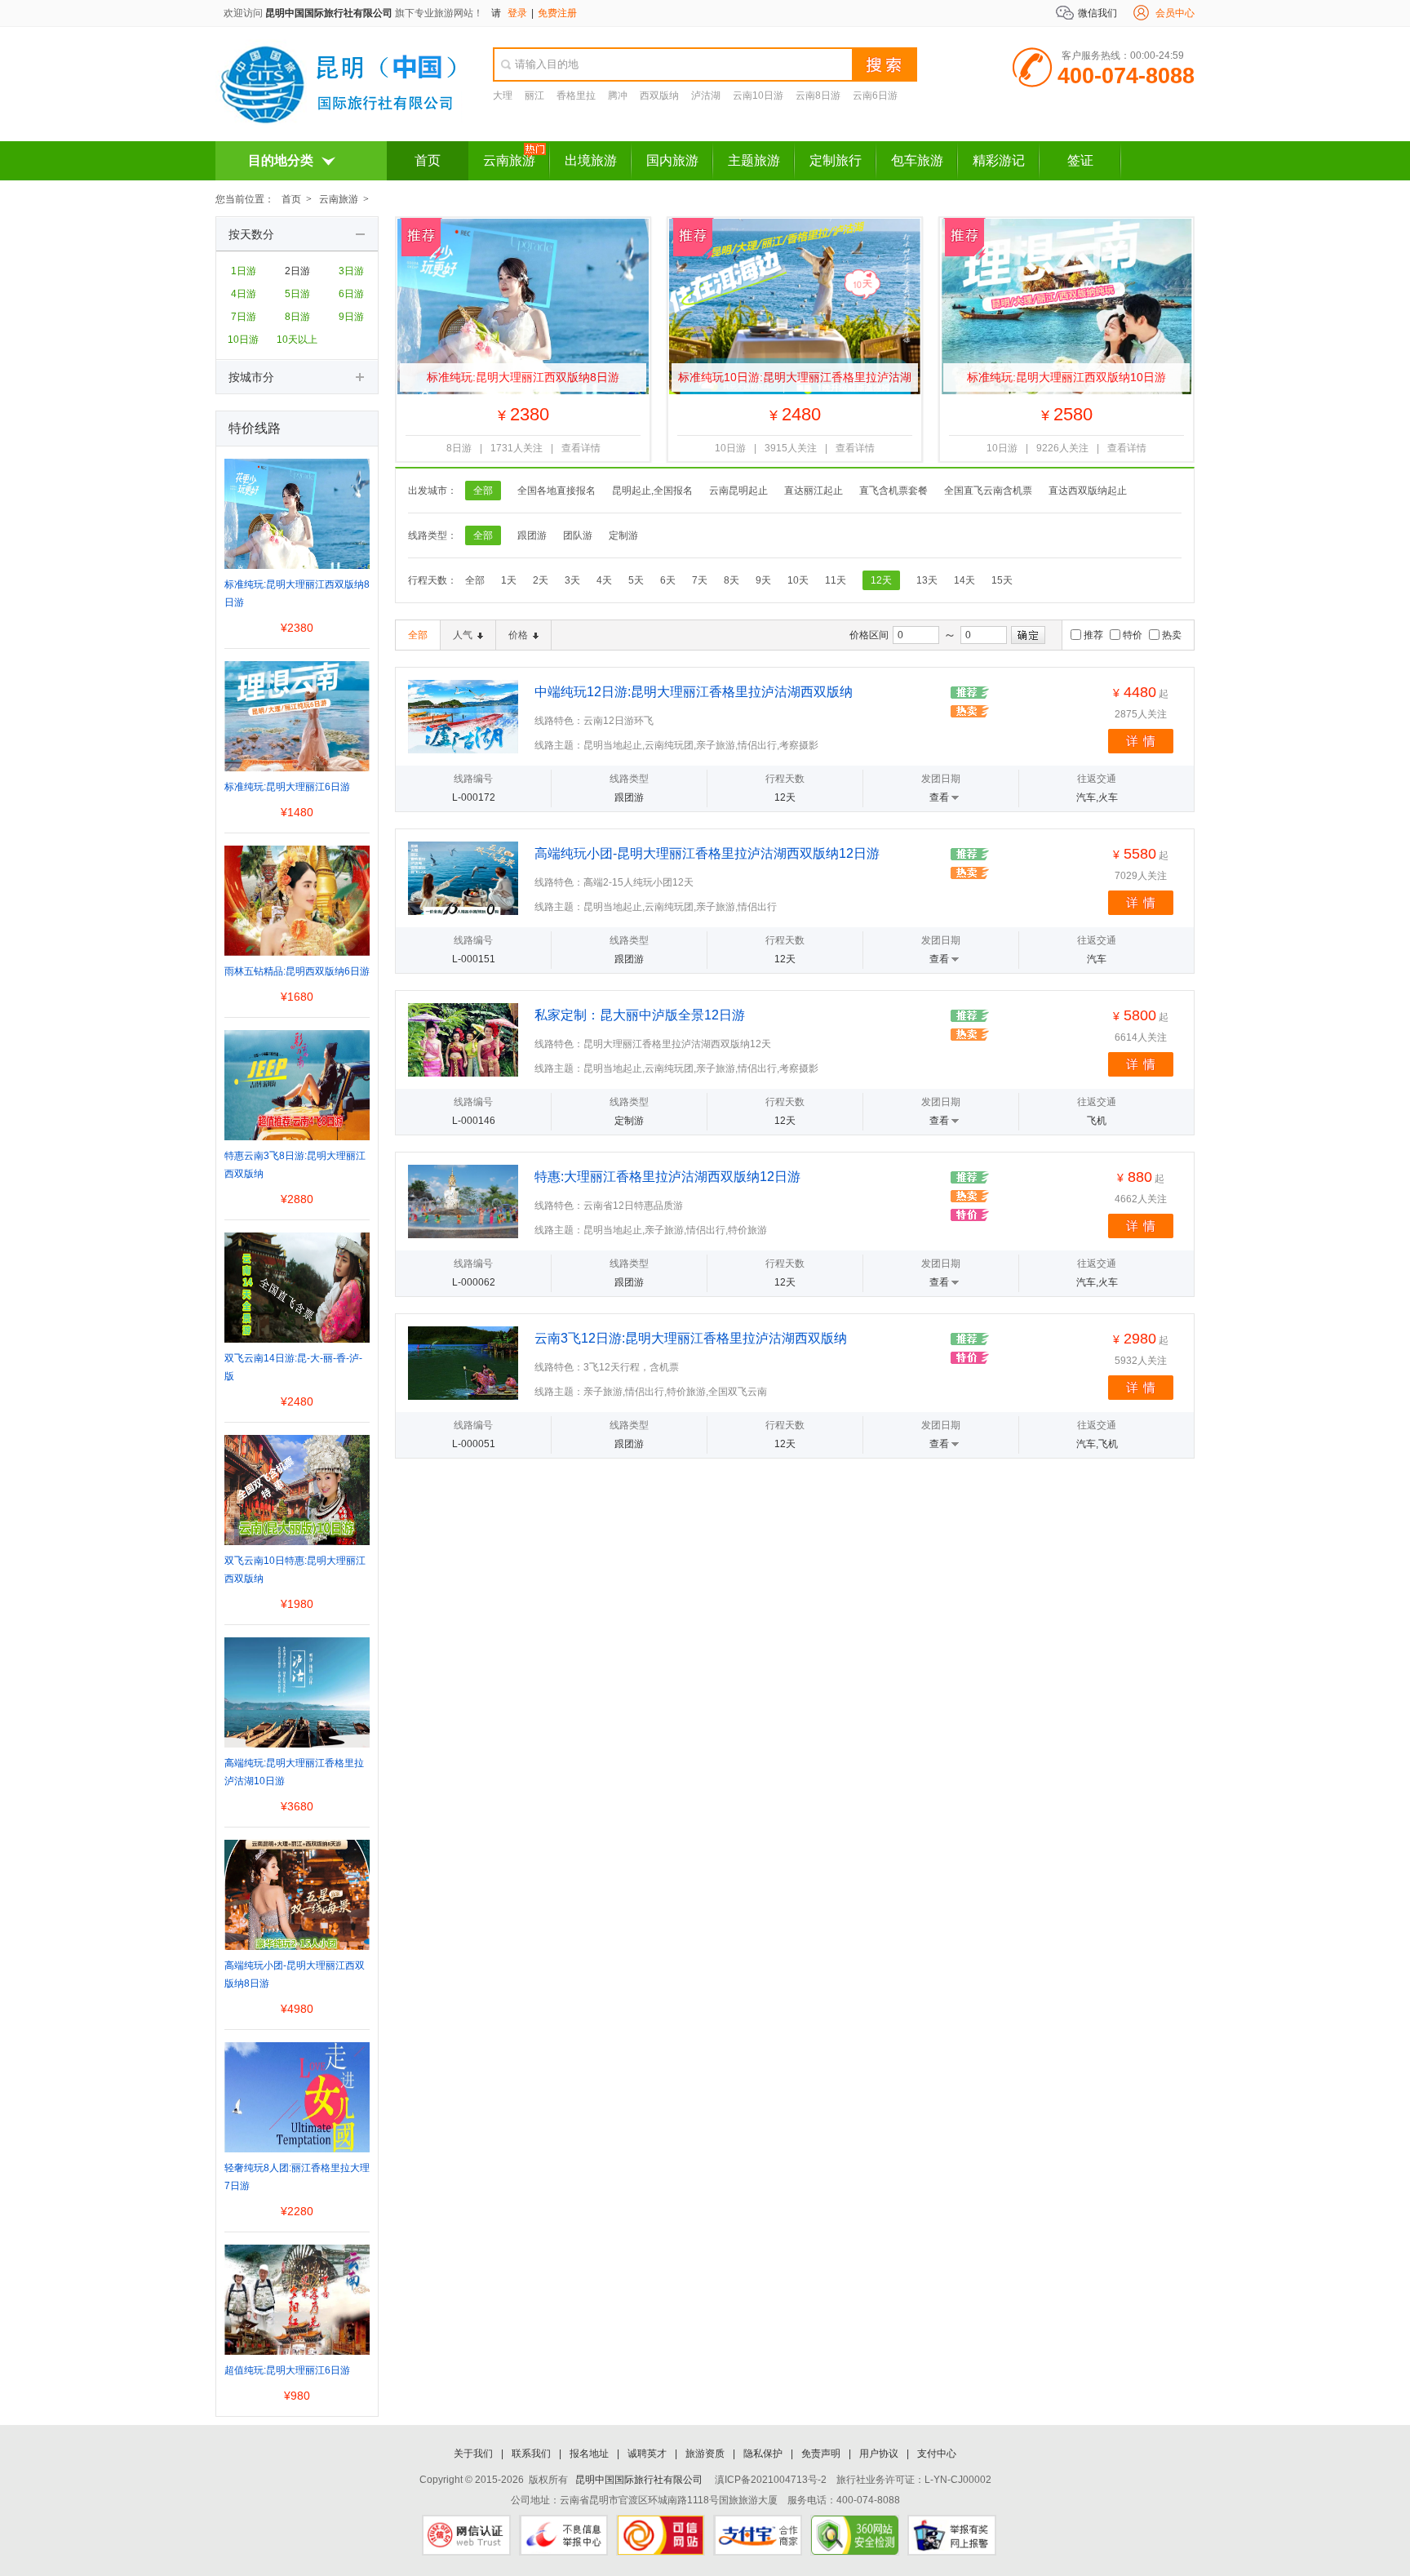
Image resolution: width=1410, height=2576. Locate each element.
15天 (1002, 580)
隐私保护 (763, 2454)
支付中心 (937, 2454)
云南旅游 (509, 160)
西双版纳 (659, 95)
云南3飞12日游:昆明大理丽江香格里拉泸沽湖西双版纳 (691, 1338)
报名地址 (589, 2454)
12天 (881, 580)
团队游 (578, 535)
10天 (798, 580)
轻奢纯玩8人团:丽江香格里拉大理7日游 (297, 2177)
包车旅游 (917, 160)
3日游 (351, 271)
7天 (700, 580)
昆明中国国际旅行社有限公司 (329, 13)
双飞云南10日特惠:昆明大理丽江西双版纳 (295, 1570)
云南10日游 (758, 95)
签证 (1080, 160)
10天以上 (297, 340)
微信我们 (1097, 13)
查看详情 (581, 448)
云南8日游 (818, 95)
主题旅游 (754, 160)
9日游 (351, 317)
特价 (1133, 635)
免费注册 (557, 13)
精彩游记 (999, 160)
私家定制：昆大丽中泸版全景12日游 (640, 1015)
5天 (636, 580)
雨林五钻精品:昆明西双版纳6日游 (297, 971)
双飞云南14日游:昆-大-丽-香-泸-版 (293, 1367)
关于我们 (473, 2454)
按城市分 (251, 377)
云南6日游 (875, 95)
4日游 (244, 294)
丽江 (534, 95)
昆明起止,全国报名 (652, 491)
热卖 (1172, 635)
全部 (483, 491)
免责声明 (821, 2454)
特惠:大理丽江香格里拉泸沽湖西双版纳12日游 (667, 1177)
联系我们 (531, 2454)
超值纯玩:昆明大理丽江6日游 (287, 2370)
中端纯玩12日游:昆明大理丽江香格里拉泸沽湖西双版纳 (694, 692)
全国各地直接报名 (556, 491)
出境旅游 (591, 160)
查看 (939, 797)
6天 (668, 580)
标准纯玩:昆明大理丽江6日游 (287, 787)
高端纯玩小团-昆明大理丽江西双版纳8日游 (295, 1974)
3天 (572, 580)
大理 (503, 95)
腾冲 (618, 95)
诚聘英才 (647, 2454)
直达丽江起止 (814, 491)
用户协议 (879, 2454)
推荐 (1093, 635)
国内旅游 (672, 160)
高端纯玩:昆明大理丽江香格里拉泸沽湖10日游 (294, 1772)
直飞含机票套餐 (893, 491)
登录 (517, 13)
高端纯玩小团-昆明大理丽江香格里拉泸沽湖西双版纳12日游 (707, 853)
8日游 (297, 317)
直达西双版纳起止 (1088, 491)
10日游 (243, 340)
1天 (509, 580)
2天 (541, 580)
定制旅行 (836, 160)
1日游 (244, 271)
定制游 (623, 535)
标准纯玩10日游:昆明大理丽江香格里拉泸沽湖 (795, 377)
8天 (732, 580)
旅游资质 (705, 2454)
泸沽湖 (706, 95)
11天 (836, 580)
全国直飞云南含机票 (988, 491)
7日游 (244, 317)
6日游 (351, 294)
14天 (964, 580)
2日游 (297, 271)
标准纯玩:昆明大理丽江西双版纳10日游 (1066, 377)
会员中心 (1175, 13)
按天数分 (251, 234)
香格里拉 (576, 95)
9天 (763, 580)
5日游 (297, 294)
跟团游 (532, 535)
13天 (927, 580)
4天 (604, 580)
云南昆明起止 (738, 491)
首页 (428, 160)
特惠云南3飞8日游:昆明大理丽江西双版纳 (295, 1165)
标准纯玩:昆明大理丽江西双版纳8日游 (523, 377)
